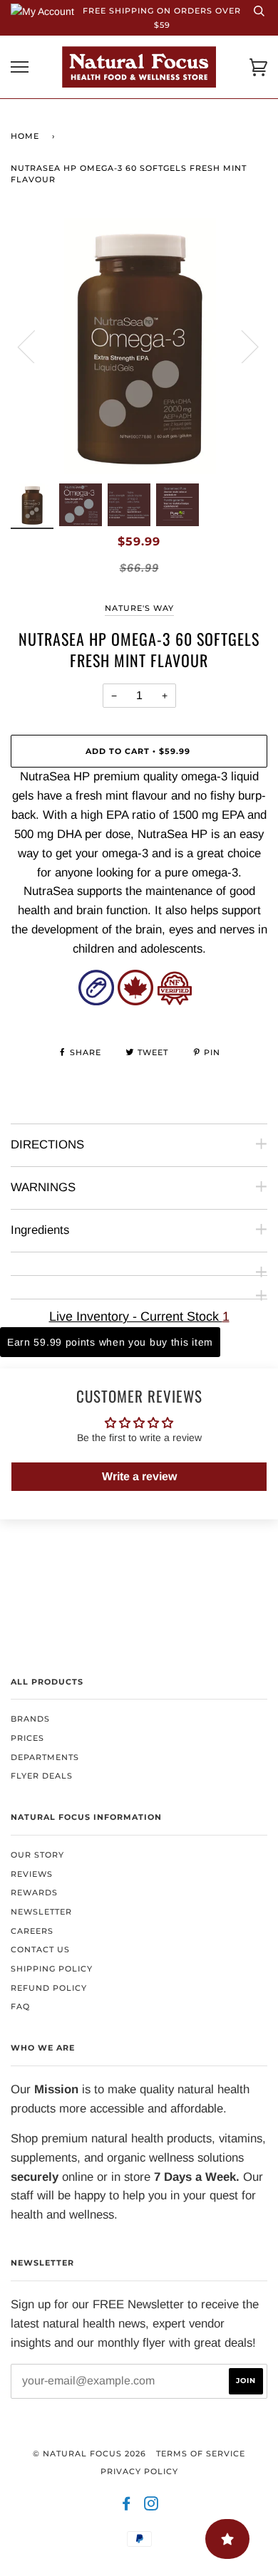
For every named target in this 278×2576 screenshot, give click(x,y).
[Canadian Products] (135, 1001)
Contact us (40, 1949)
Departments (45, 1757)
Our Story (37, 1855)
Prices (27, 1738)
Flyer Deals (42, 1776)
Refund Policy (49, 1988)
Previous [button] (35, 346)
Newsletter (41, 1912)
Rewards (34, 1892)
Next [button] (241, 346)
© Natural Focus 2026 (89, 2454)
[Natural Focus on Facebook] (127, 2506)
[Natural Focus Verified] (175, 1001)
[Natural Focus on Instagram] (151, 2506)
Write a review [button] (139, 1476)
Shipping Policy (52, 1969)
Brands (30, 1719)
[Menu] (20, 67)
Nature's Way (139, 608)
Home (25, 136)
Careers (32, 1931)
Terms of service (201, 2454)
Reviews (32, 1874)
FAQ (20, 2006)
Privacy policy (139, 2471)
